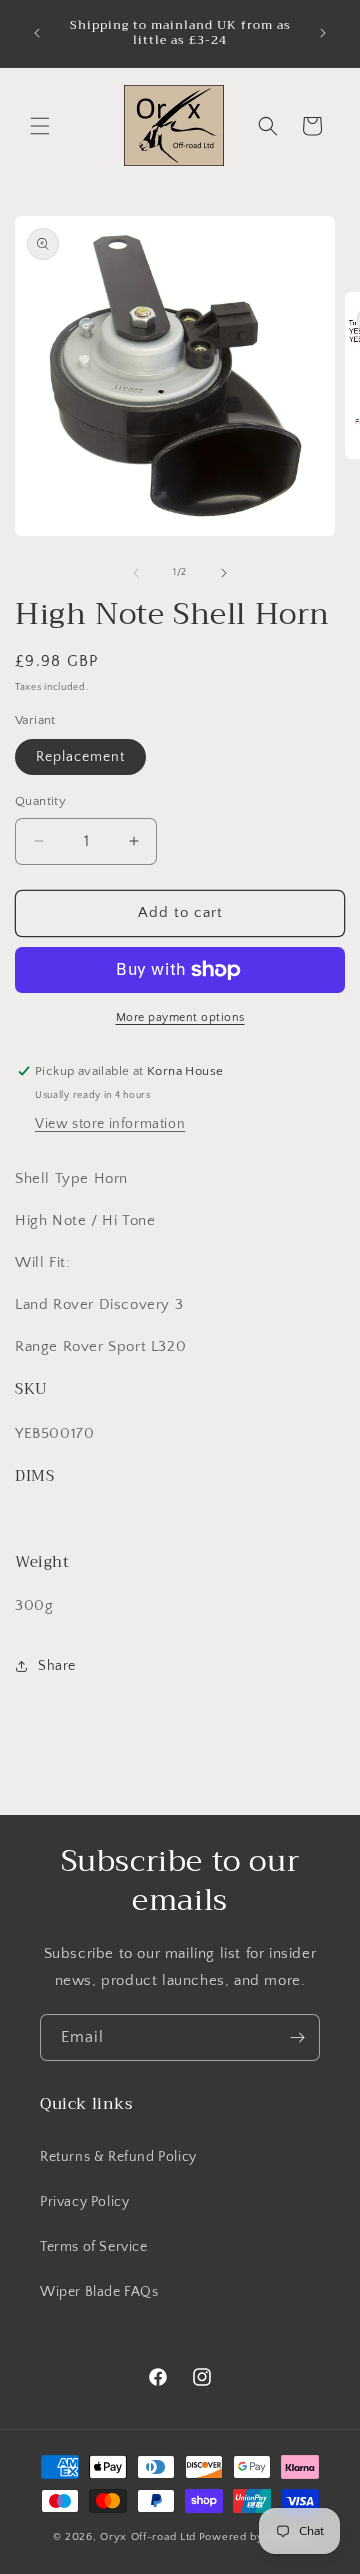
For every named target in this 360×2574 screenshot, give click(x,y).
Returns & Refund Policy (118, 2157)
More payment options (180, 1017)
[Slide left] (136, 573)
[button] (40, 126)
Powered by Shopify (253, 2537)
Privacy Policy (84, 2202)
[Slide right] (224, 573)
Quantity (40, 801)
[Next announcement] (323, 33)
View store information (110, 1124)
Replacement (80, 757)
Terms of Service (94, 2247)
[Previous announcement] (37, 33)
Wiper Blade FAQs (99, 2292)
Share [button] (57, 1666)
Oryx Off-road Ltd (148, 2537)
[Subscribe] (297, 2037)
